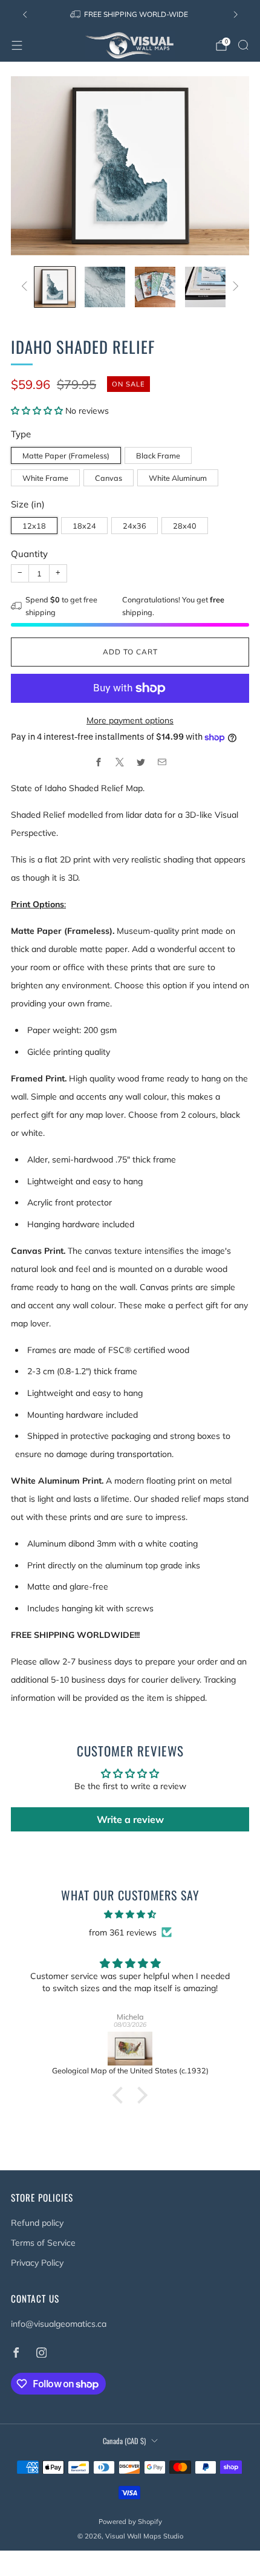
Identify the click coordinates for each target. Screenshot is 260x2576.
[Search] (243, 45)
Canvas (109, 478)
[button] (38, 411)
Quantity (29, 554)
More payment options (130, 720)
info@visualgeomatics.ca (59, 2324)
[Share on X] (119, 762)
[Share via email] (162, 762)
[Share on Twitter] (141, 762)
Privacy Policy (37, 2263)
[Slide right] (234, 287)
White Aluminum (178, 478)
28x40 (185, 526)
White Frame (45, 478)
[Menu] (17, 45)
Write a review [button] (130, 1819)
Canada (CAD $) (124, 2441)
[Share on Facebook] (98, 762)
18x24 (84, 526)
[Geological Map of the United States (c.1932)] (130, 2049)
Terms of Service (43, 2243)
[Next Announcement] (236, 15)
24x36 (135, 526)
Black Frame (158, 455)
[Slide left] (26, 287)
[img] (130, 1914)
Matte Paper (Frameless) (66, 455)
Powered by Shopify (130, 2522)
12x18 (34, 526)
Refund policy (37, 2223)
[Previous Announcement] (25, 15)
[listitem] (130, 15)
